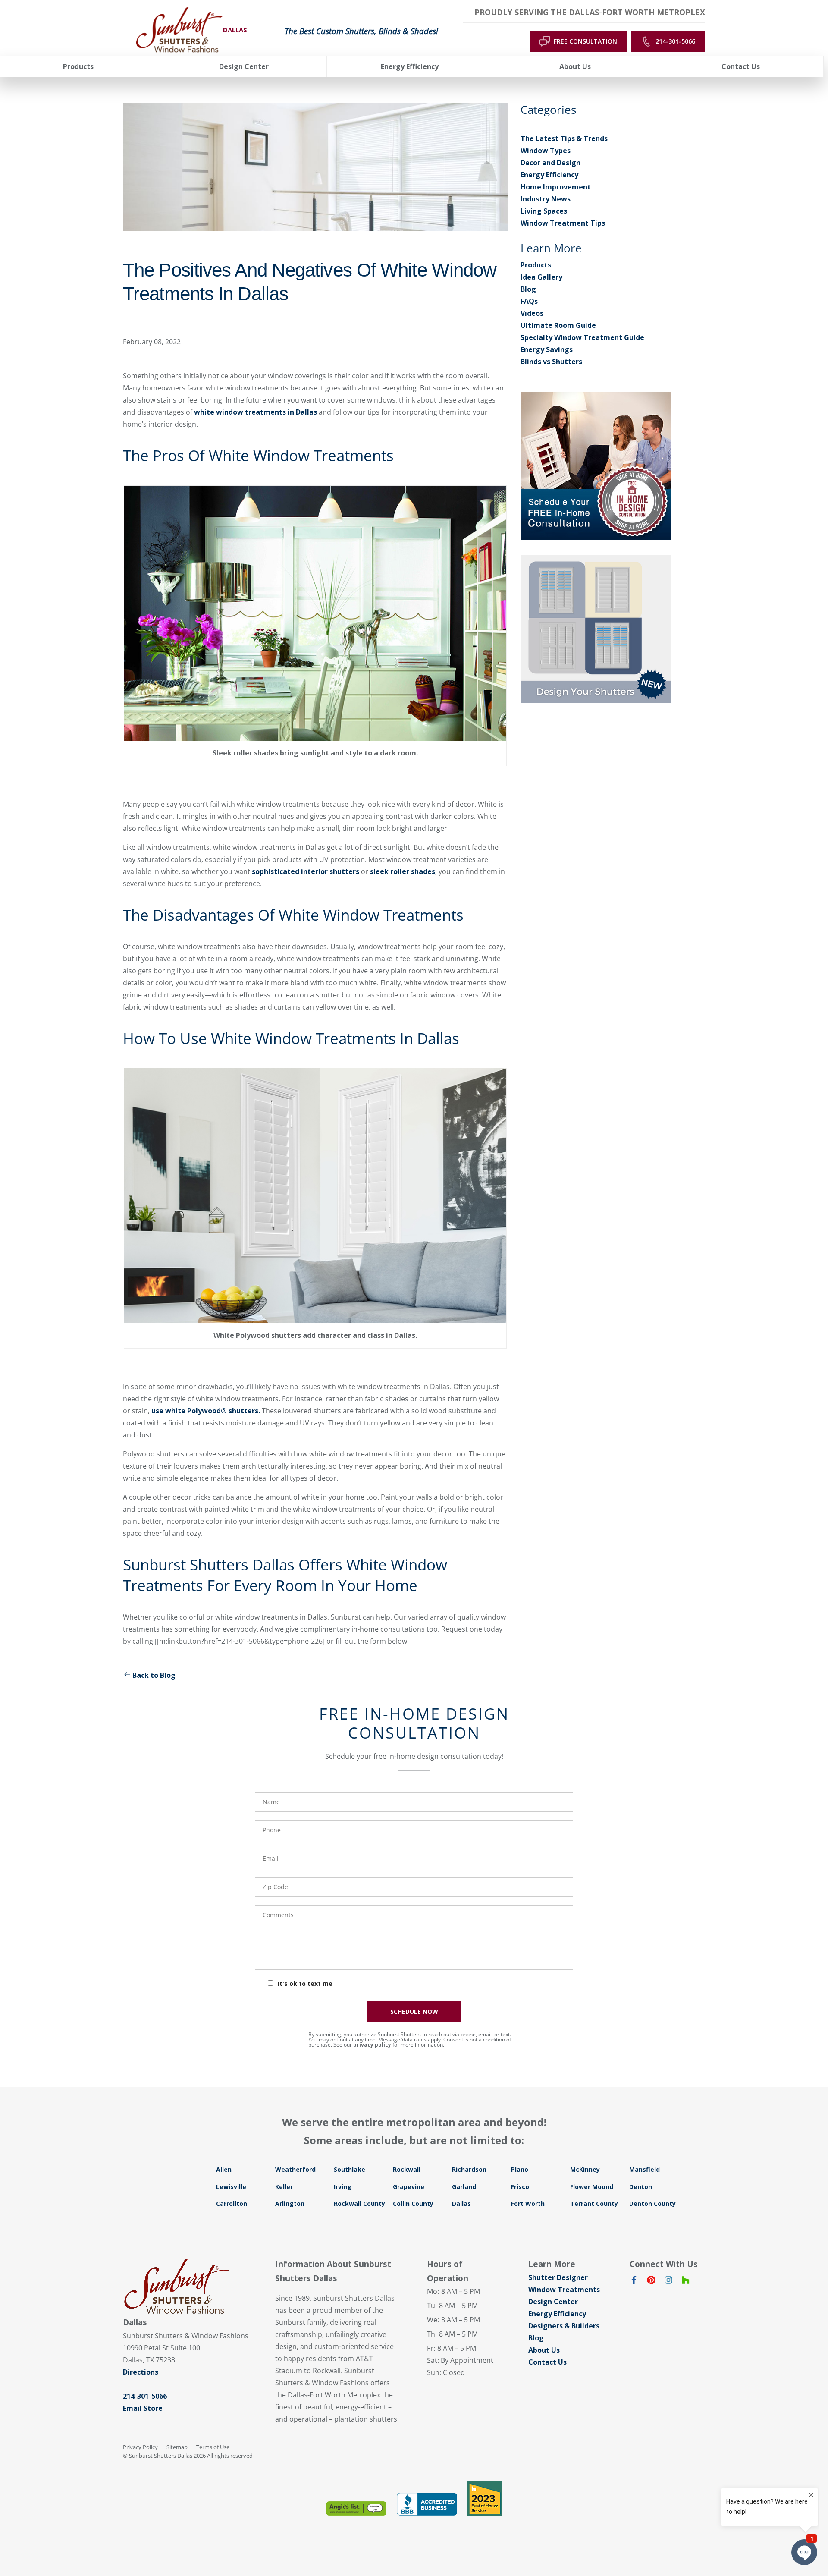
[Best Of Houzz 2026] (485, 2498)
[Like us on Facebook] (634, 2282)
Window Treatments (564, 2290)
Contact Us (547, 2362)
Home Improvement (556, 187)
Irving (343, 2187)
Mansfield (645, 2169)
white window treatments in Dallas (256, 412)
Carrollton (232, 2203)
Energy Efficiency (549, 175)
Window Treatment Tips (563, 223)
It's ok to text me (305, 1983)
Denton (641, 2187)
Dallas (461, 2203)
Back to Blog (154, 1675)
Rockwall (407, 2169)
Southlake (350, 2169)
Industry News (546, 199)
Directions (141, 2372)
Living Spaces (544, 211)
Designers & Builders (564, 2326)
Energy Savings (547, 349)
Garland (464, 2187)
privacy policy (372, 2045)
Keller (284, 2187)
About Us (544, 2350)
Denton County (652, 2203)
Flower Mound (592, 2187)
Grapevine (409, 2187)
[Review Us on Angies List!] (356, 2508)
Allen (224, 2169)
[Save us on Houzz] (686, 2282)
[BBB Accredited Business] (427, 2504)
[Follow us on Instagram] (668, 2282)
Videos (532, 313)
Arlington (290, 2203)
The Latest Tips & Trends (564, 138)
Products (536, 265)
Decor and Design (550, 163)
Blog (528, 289)
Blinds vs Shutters (551, 362)
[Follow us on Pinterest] (651, 2282)
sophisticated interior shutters (306, 871)
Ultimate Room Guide (558, 325)
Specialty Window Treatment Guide (582, 337)
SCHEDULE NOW (414, 2011)
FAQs (529, 301)
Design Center (553, 2302)
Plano (520, 2169)
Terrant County (594, 2203)
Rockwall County (359, 2203)
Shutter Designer (558, 2277)
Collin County (413, 2203)
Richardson (469, 2169)
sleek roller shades (403, 871)
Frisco (520, 2187)
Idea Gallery (541, 277)
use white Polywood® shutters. (206, 1411)
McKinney (585, 2169)
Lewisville (231, 2187)
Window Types (546, 151)
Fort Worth (528, 2203)
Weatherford (295, 2169)
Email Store (143, 2408)
